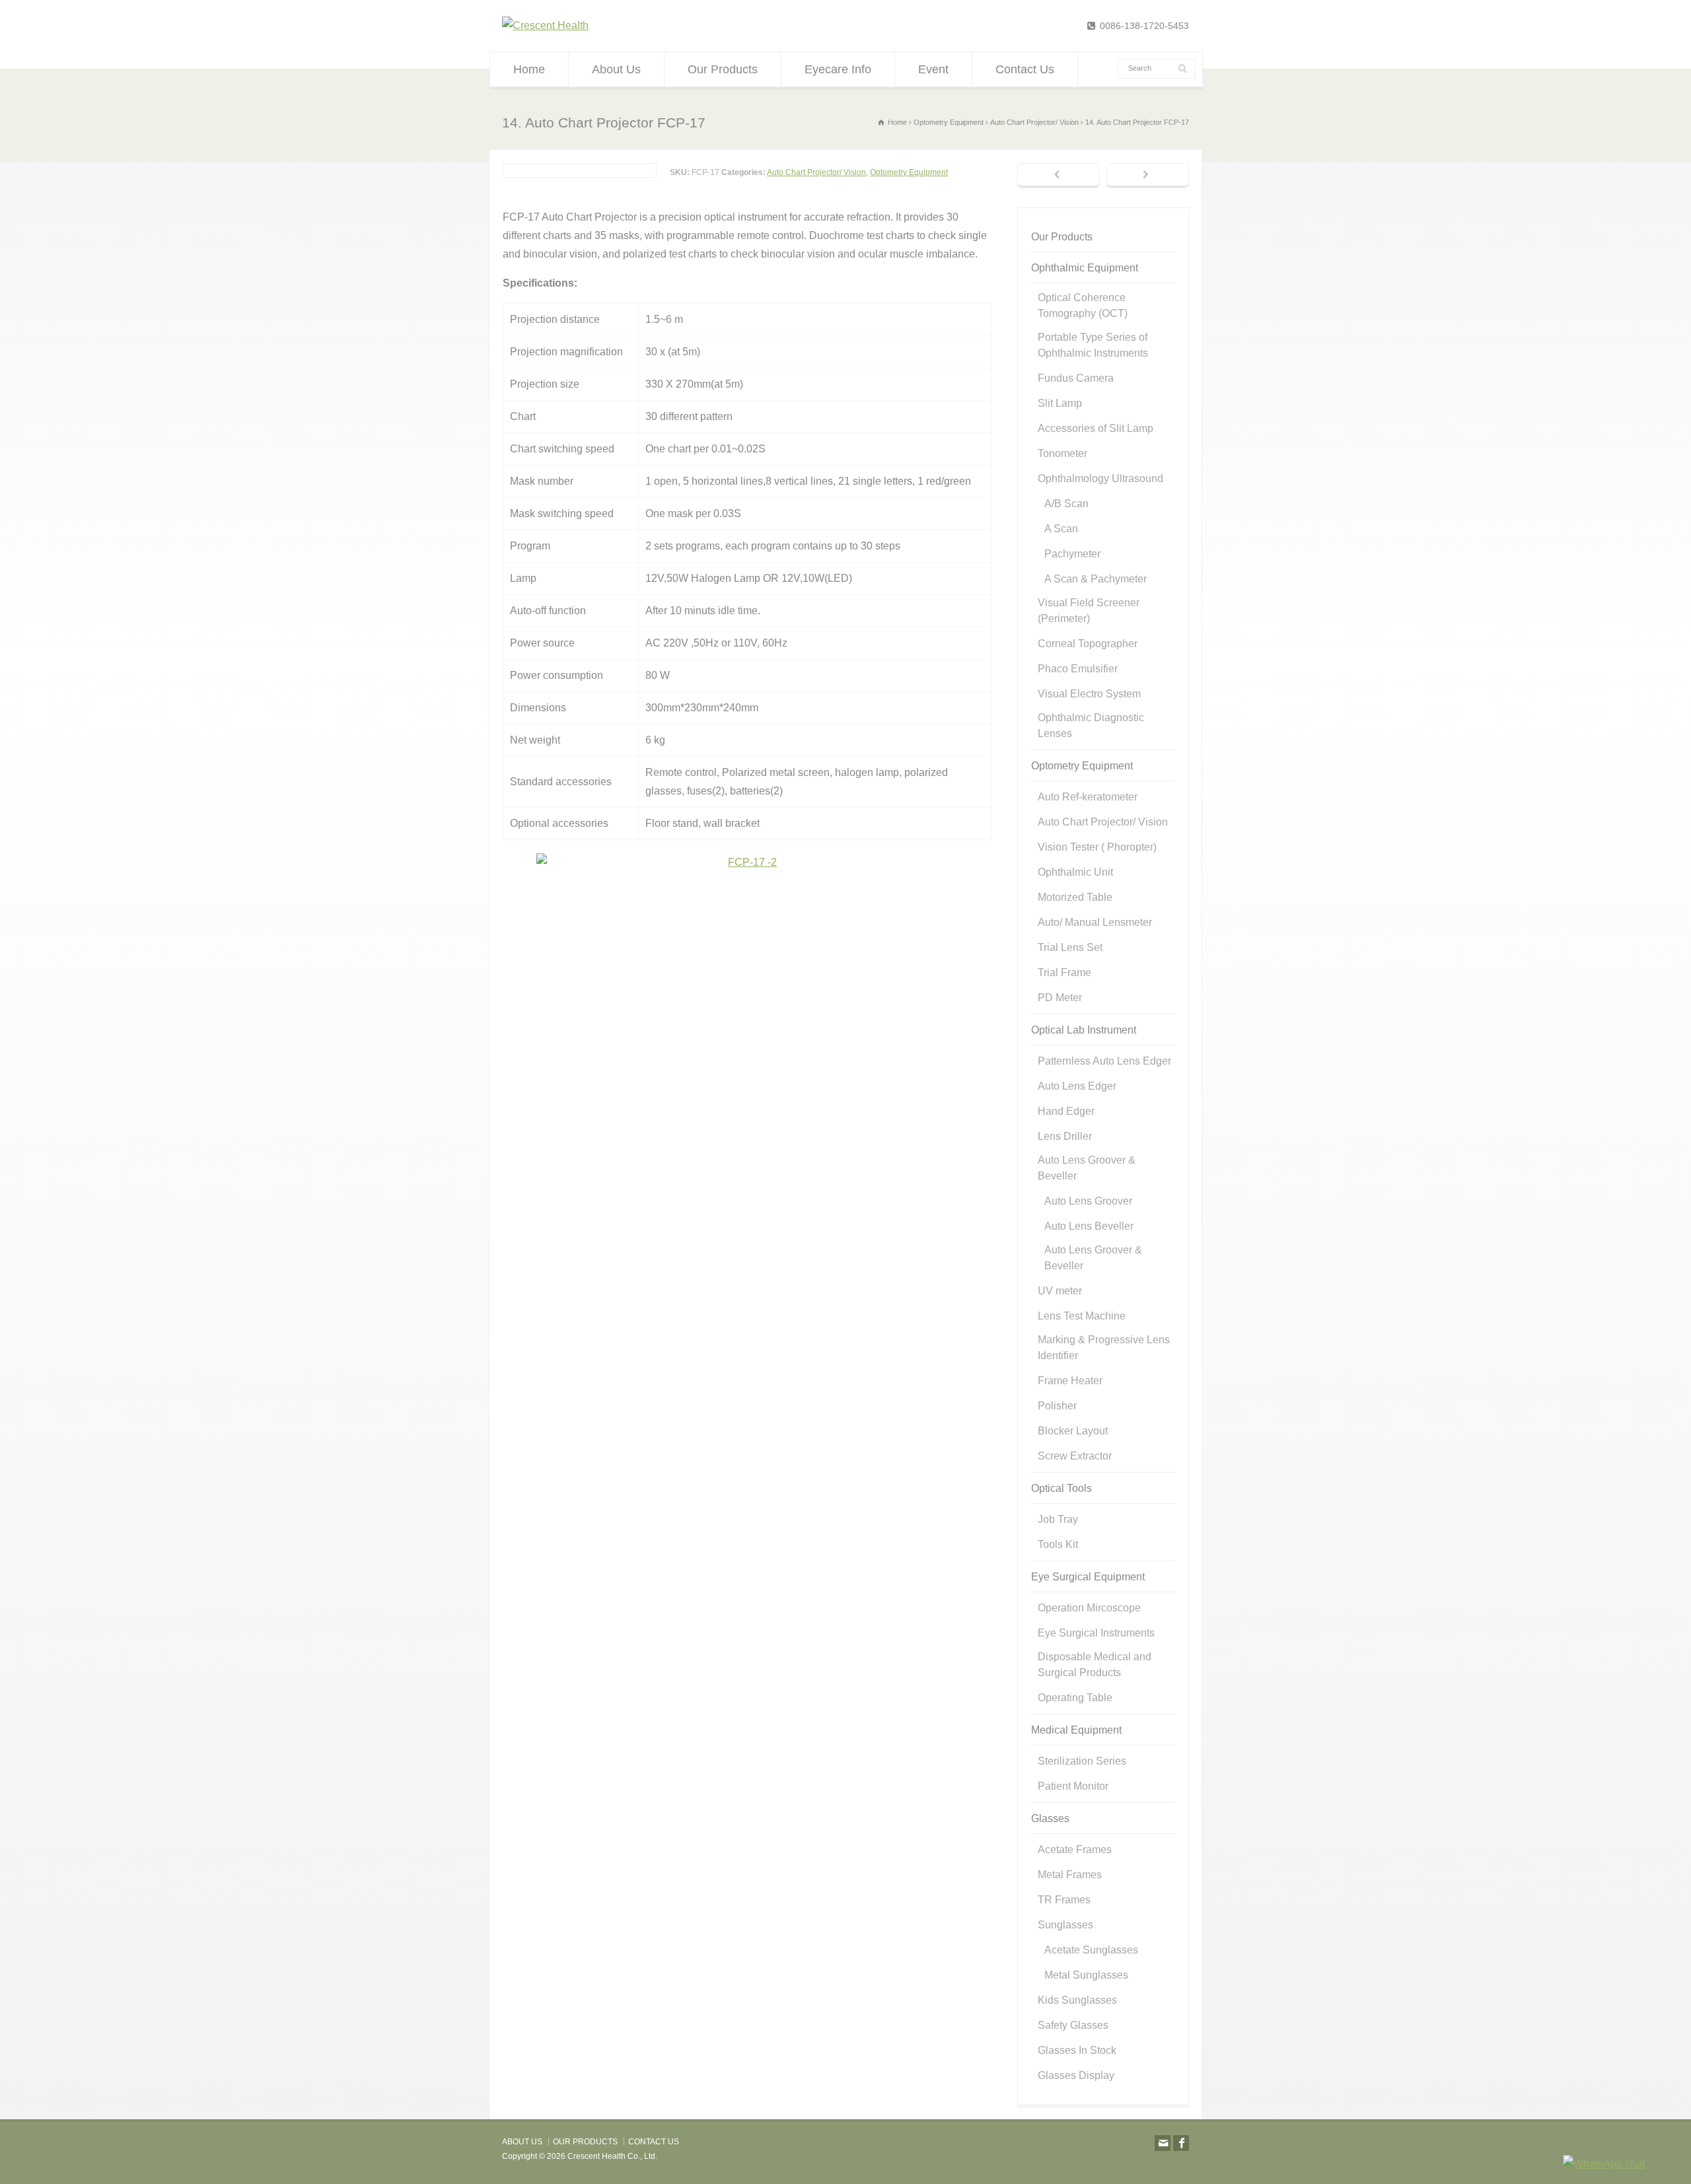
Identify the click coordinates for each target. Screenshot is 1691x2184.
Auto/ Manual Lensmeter (1095, 922)
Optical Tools (1061, 1488)
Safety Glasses (1073, 2025)
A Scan (1061, 529)
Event (933, 69)
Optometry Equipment (909, 172)
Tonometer (1062, 453)
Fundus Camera (1076, 378)
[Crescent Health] (545, 25)
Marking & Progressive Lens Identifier (1104, 1348)
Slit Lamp (1060, 403)
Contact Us (1025, 69)
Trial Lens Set (1070, 947)
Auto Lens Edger (1077, 1086)
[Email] (1163, 2143)
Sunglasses (1065, 1925)
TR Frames (1064, 1900)
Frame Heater (1070, 1381)
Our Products (723, 69)
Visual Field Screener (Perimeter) (1089, 611)
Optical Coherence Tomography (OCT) (1083, 305)
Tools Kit (1058, 1544)
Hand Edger (1066, 1111)
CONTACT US (654, 2142)
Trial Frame (1064, 972)
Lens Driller (1065, 1136)
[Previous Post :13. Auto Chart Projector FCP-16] (1059, 176)
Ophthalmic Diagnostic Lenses (1091, 725)
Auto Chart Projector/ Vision (816, 172)
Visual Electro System (1089, 694)
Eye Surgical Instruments (1096, 1633)
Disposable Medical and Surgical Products (1095, 1665)
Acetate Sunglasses (1091, 1950)
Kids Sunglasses (1077, 2000)
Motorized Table (1075, 897)
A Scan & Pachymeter (1096, 579)
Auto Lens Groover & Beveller (1087, 1168)
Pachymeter (1072, 554)
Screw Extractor (1075, 1456)
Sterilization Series (1082, 1761)
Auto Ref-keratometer (1088, 797)
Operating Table (1075, 1698)
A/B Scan (1066, 504)
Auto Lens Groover (1088, 1201)
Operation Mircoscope (1089, 1608)
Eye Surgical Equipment (1088, 1577)
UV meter (1060, 1291)
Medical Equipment (1076, 1730)
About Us (616, 69)
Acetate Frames (1075, 1849)
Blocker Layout (1073, 1431)
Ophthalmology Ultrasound (1100, 478)
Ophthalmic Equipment (1085, 268)
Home (529, 69)
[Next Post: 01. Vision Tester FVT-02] (1148, 176)
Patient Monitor (1073, 1786)
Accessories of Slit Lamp (1096, 428)
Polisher (1057, 1406)
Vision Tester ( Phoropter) (1097, 847)
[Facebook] (1181, 2143)
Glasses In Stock (1077, 2050)
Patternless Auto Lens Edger (1104, 1061)
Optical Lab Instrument (1084, 1030)
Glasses (1050, 1818)
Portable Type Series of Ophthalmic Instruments (1093, 345)
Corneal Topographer (1088, 644)
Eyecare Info (838, 69)
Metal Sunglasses (1086, 1975)
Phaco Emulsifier (1078, 669)
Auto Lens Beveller (1089, 1226)
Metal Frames (1070, 1875)
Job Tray (1058, 1519)
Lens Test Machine (1082, 1316)
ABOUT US (522, 2142)
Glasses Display (1076, 2075)
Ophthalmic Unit (1075, 872)
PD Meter (1060, 998)
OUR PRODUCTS (585, 2142)
